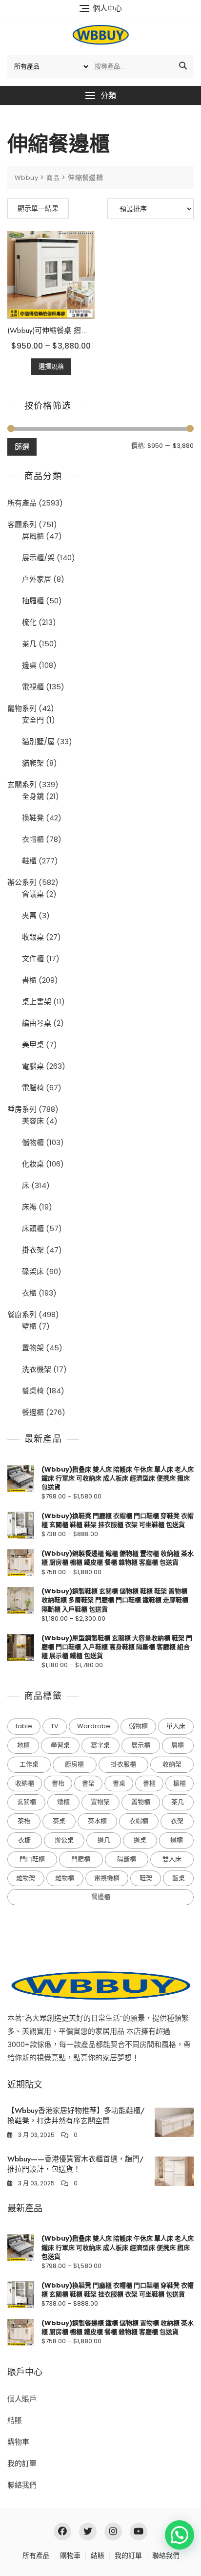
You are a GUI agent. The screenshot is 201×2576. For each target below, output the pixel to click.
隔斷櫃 (127, 1859)
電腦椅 (33, 1088)
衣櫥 (24, 1840)
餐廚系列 (22, 1314)
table (24, 1726)
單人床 (176, 1726)
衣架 (177, 1821)
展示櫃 (141, 1745)
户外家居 (37, 579)
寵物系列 (22, 708)
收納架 (172, 1764)
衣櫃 (29, 1293)
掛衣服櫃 (123, 1764)
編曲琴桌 (37, 1023)
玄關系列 (22, 784)
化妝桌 (33, 1164)
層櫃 (178, 1745)
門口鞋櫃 (32, 1859)
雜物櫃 (65, 1878)
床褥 (29, 1207)
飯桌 (179, 1878)
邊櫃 (177, 1840)
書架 (88, 1783)
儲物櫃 (33, 1142)
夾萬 (29, 915)
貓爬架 (33, 763)
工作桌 (29, 1764)
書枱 (58, 1783)
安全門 (33, 720)
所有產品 (22, 503)
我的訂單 (22, 2463)
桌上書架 (37, 1002)
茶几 (29, 644)
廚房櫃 (74, 1764)
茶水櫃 (97, 1821)
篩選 (22, 447)
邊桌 (29, 665)
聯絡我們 (22, 2485)
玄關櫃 (27, 1802)
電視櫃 (33, 687)
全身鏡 (33, 796)
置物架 (33, 1348)
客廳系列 (22, 524)
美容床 (33, 1121)
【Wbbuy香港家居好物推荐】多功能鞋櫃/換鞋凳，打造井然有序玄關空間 (76, 2116)
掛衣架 (33, 1250)
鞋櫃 (29, 861)
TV (55, 1726)
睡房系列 (22, 1109)
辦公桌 (64, 1840)
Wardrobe (94, 1726)
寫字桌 (100, 1745)
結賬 (15, 2420)
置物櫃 (141, 1802)
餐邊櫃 (33, 1412)
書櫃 (29, 980)
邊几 (104, 1840)
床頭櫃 (33, 1228)
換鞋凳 (33, 818)
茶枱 (24, 1821)
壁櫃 (29, 1326)
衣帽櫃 (33, 839)
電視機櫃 (107, 1878)
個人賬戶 (22, 2399)
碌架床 (33, 1271)
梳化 (29, 622)
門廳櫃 (81, 1859)
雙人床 (172, 1859)
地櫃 (23, 1745)
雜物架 (26, 1878)
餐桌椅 (33, 1391)
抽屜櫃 (33, 601)
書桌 (119, 1783)
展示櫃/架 (38, 558)
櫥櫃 (180, 1783)
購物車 (18, 2442)
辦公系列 (22, 882)
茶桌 (59, 1821)
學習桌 (60, 1745)
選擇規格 (51, 366)
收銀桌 (33, 937)
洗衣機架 (37, 1369)
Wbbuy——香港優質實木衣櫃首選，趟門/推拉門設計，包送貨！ (75, 2164)
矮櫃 (63, 1802)
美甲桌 (33, 1045)
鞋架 (146, 1878)
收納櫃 (25, 1783)
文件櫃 (33, 958)
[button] (100, 96)
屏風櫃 (33, 536)
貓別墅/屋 (38, 741)
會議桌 (33, 894)
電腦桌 (33, 1066)
